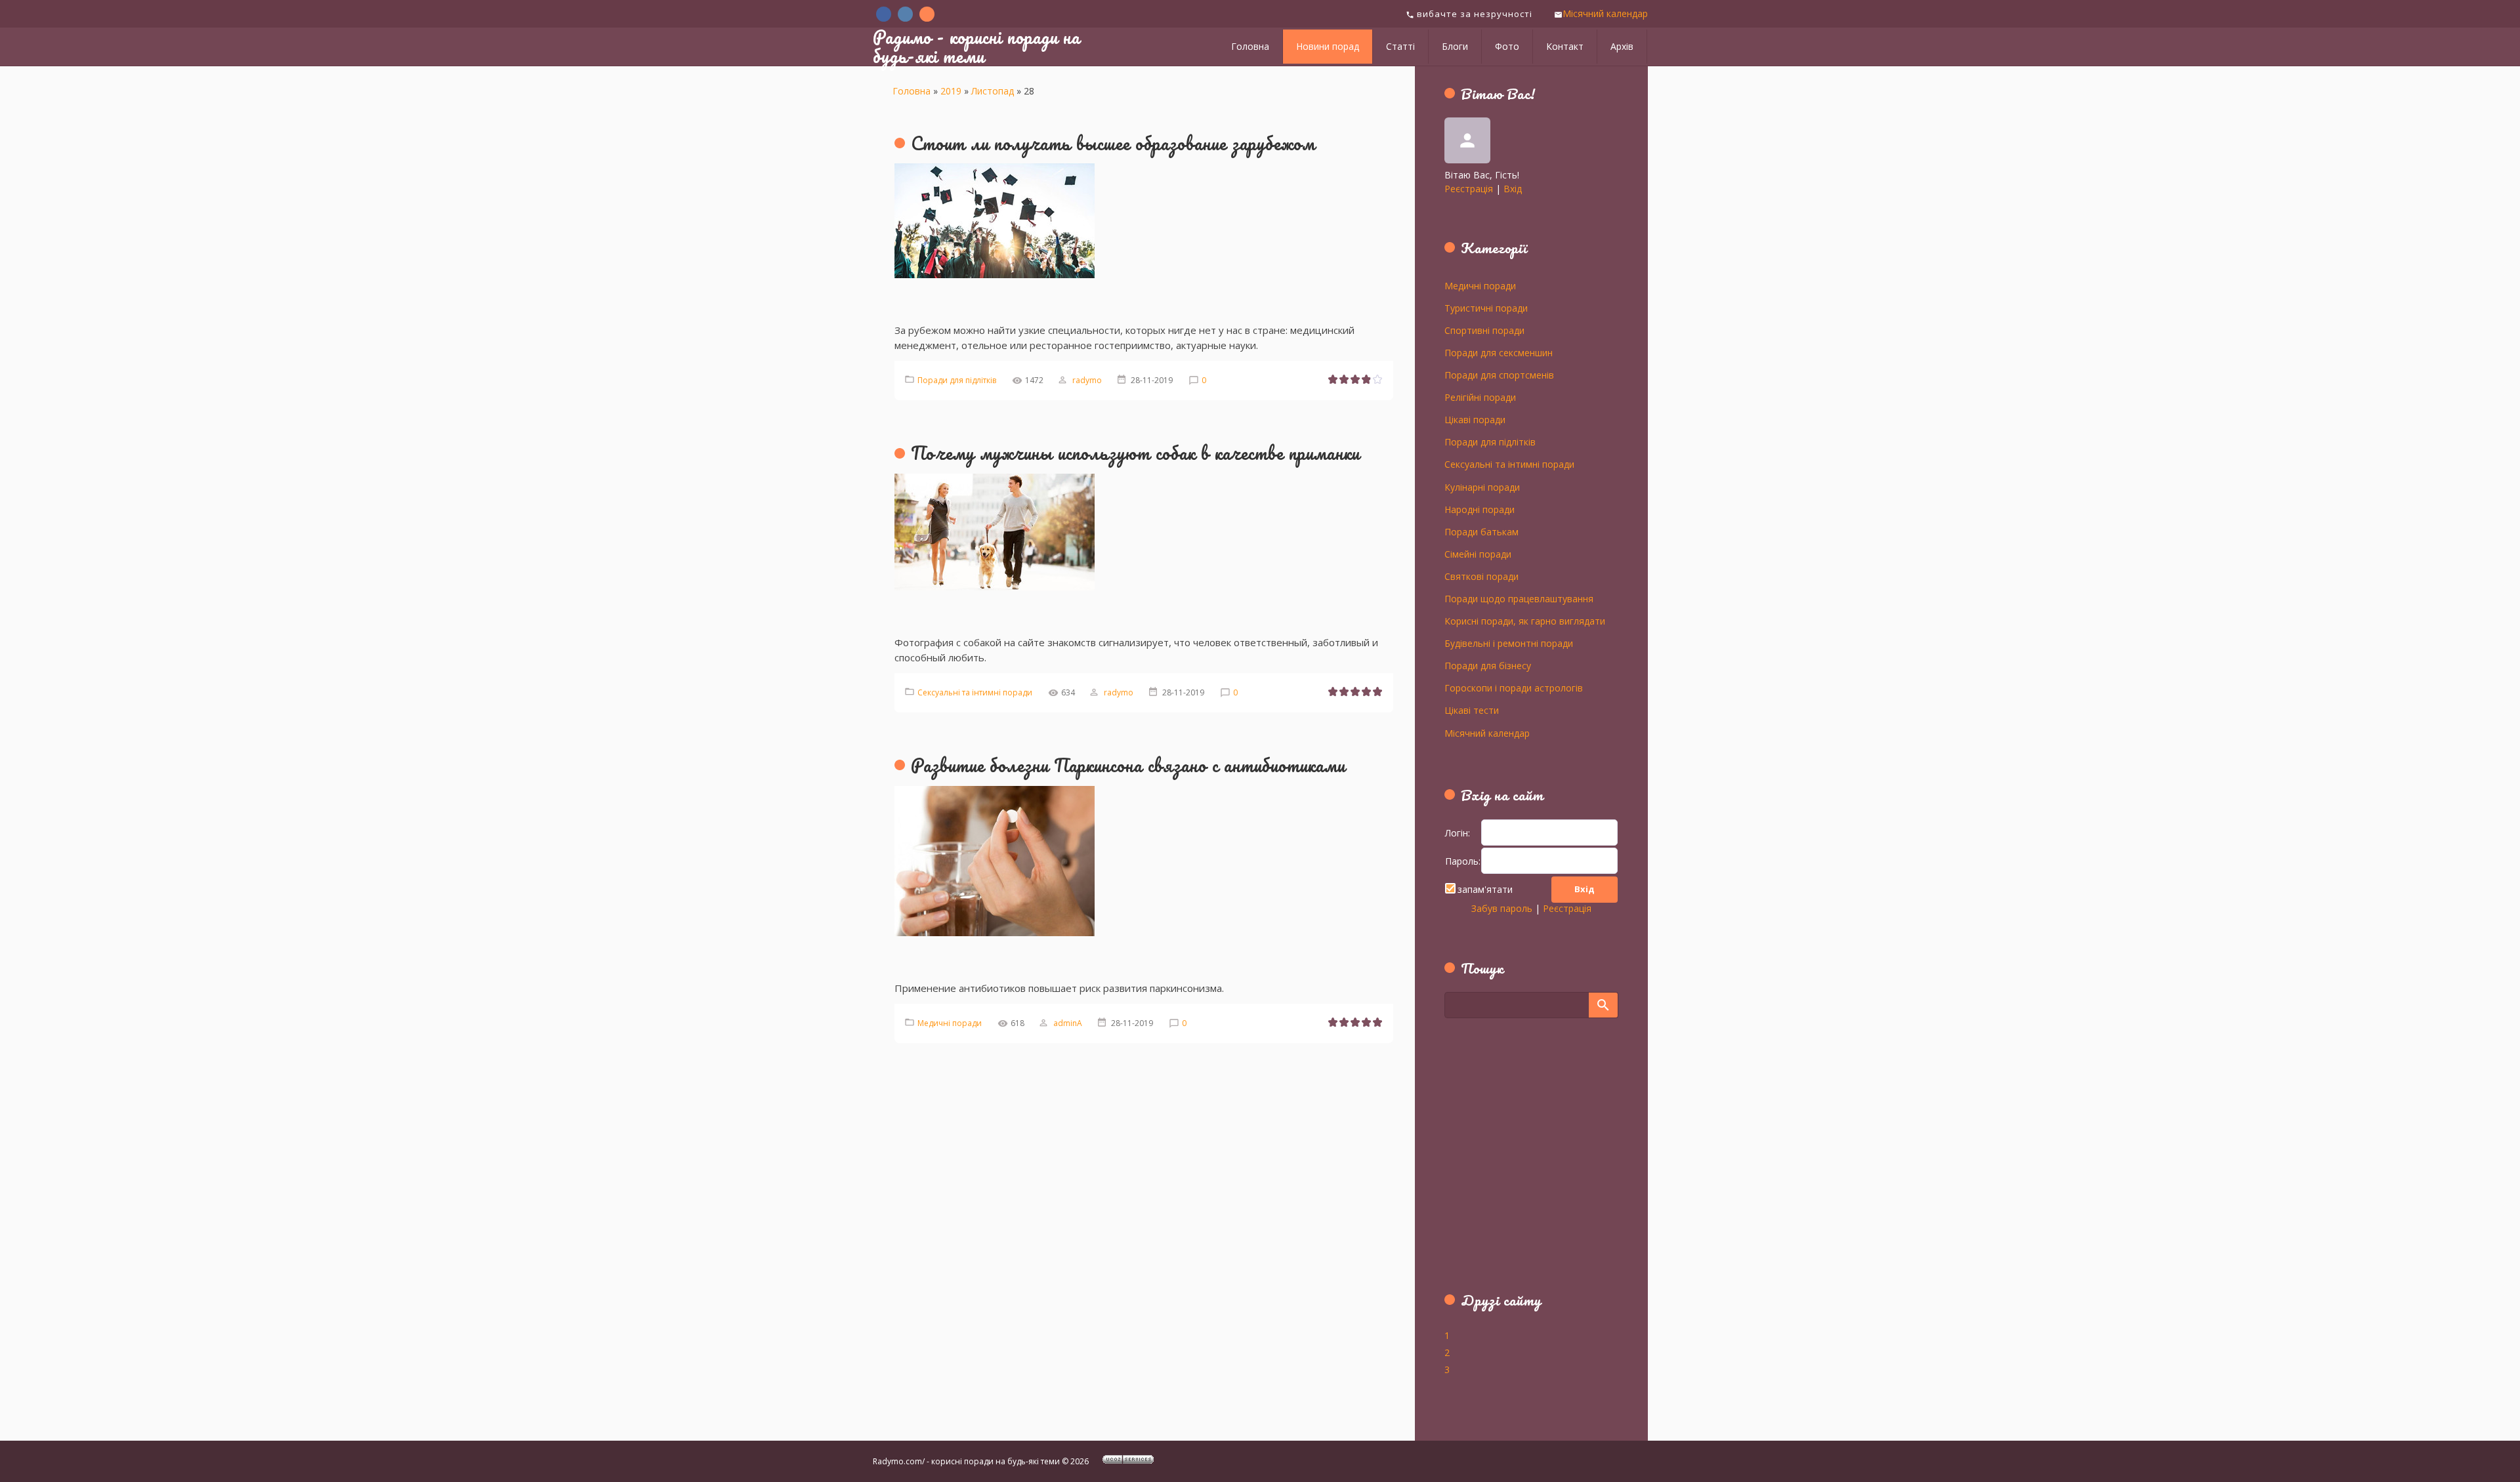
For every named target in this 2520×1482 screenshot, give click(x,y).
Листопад (993, 91)
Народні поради (1480, 509)
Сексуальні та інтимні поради (975, 692)
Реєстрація (1469, 189)
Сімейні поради (1478, 554)
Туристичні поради (1486, 308)
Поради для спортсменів (1499, 375)
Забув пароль (1502, 908)
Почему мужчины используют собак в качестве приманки (1135, 453)
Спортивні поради (1484, 330)
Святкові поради (1481, 576)
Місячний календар (1605, 13)
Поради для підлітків (957, 380)
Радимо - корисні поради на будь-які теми (976, 46)
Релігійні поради (1480, 397)
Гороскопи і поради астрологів (1514, 688)
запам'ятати (1485, 889)
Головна (912, 91)
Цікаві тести (1472, 710)
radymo (1087, 380)
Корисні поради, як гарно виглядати (1525, 621)
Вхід (1513, 189)
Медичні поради (950, 1023)
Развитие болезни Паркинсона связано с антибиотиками (1128, 765)
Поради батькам (1481, 531)
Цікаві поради (1475, 419)
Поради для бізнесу (1488, 665)
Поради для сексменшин (1499, 352)
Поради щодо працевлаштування (1519, 598)
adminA (1068, 1023)
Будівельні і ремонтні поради (1509, 643)
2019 (951, 91)
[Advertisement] (1526, 1163)
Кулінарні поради (1482, 487)
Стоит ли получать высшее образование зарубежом (1113, 143)
